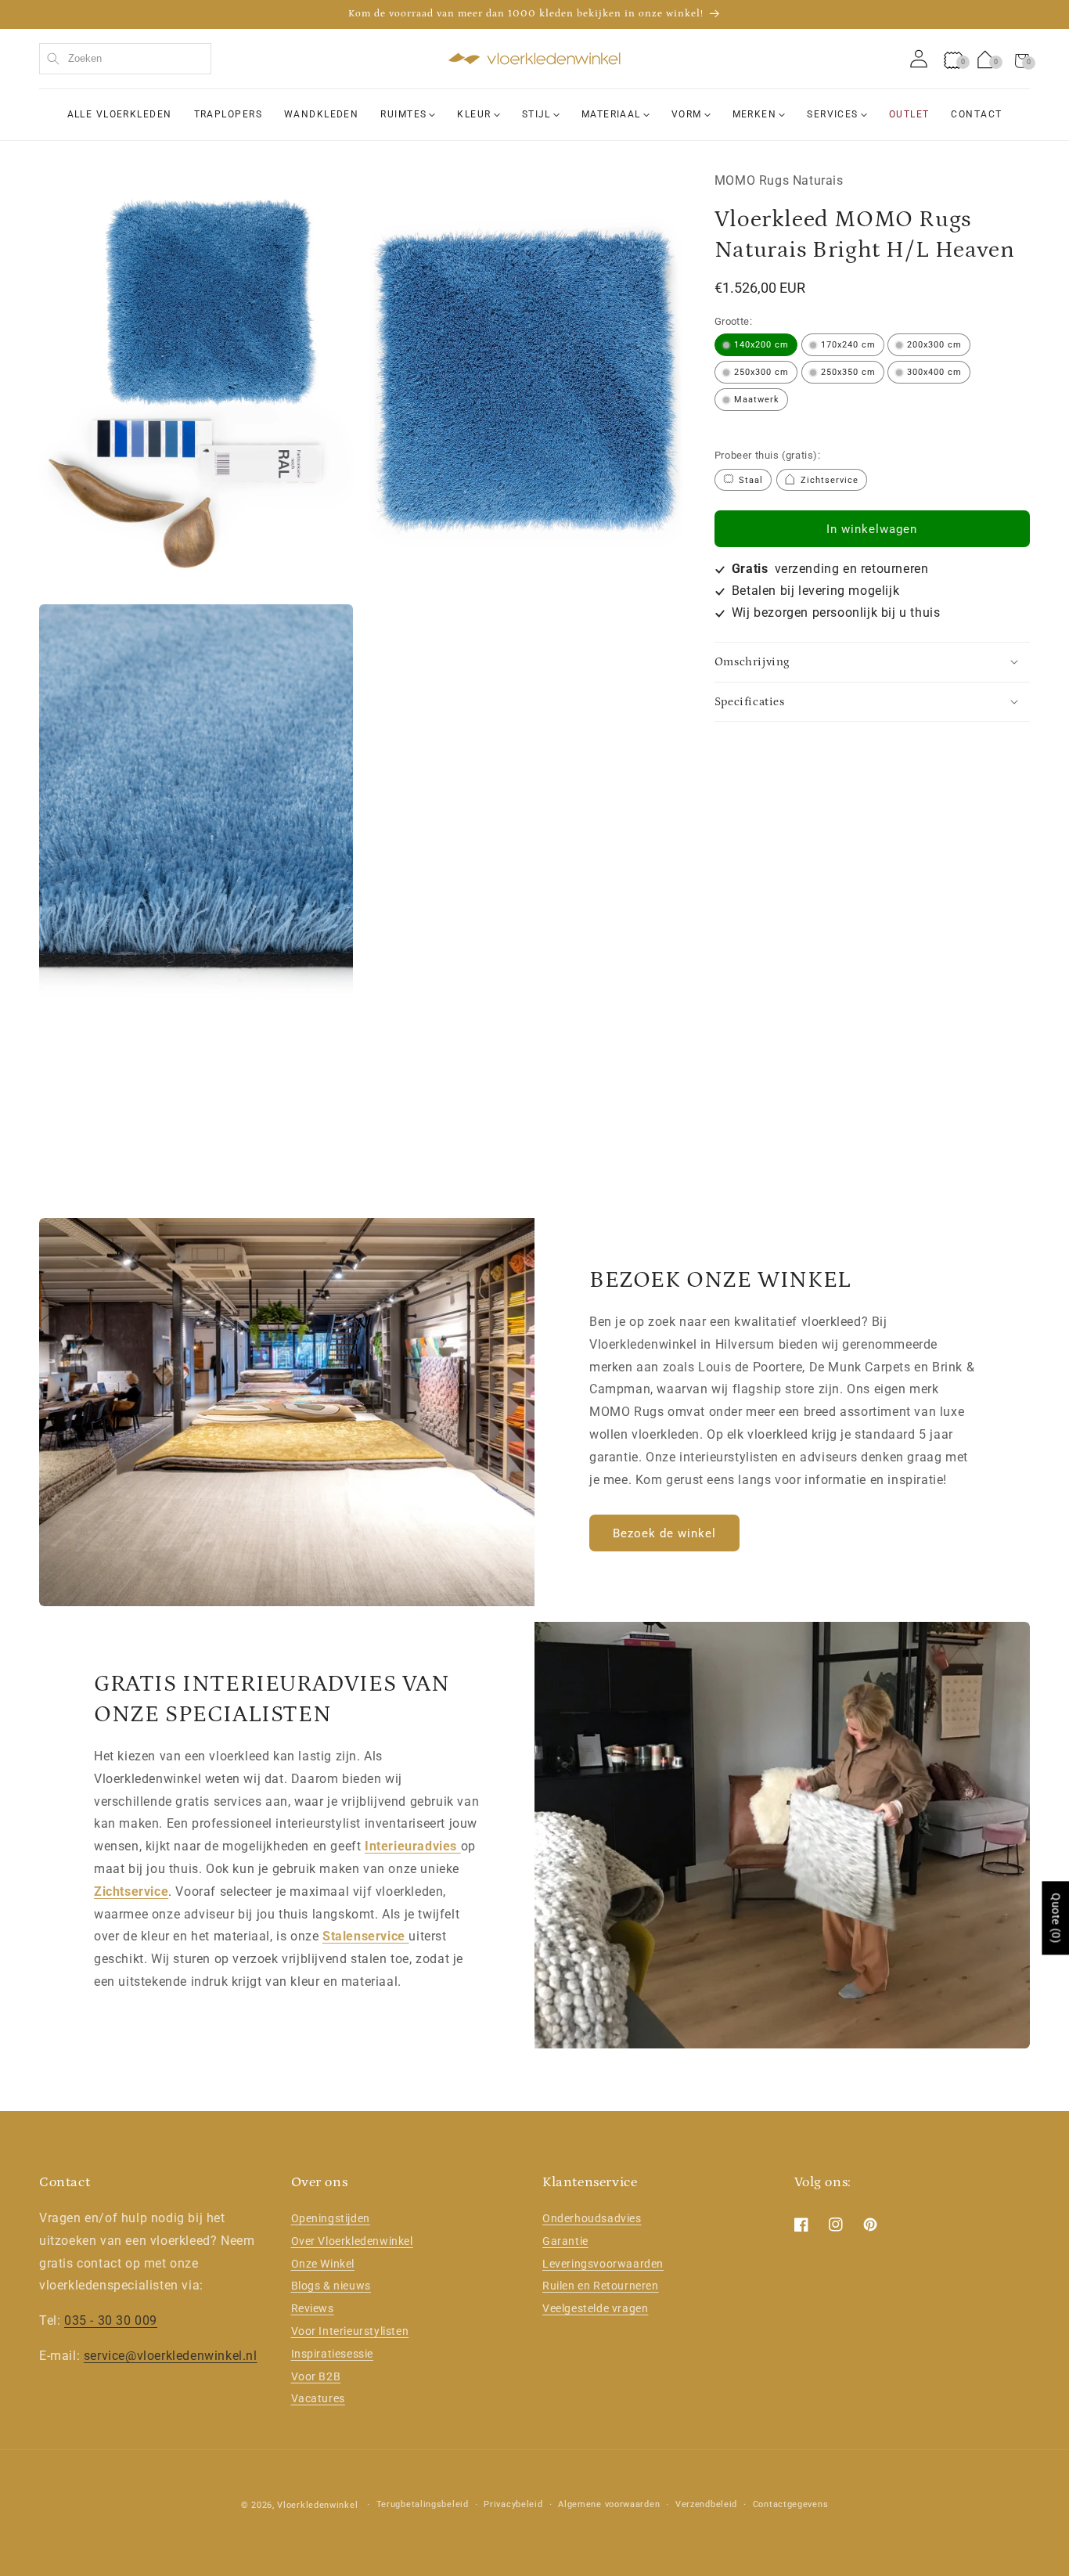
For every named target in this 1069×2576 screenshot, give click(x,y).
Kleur (474, 114)
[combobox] (125, 59)
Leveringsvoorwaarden (603, 2264)
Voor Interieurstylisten (350, 2331)
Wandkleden (321, 114)
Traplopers (228, 114)
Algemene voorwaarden (609, 2504)
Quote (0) (1056, 1918)
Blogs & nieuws (331, 2286)
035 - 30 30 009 (111, 2320)
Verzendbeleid (706, 2504)
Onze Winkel (323, 2264)
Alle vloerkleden (120, 114)
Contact (976, 114)
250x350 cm (848, 371)
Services (833, 114)
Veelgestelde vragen (595, 2308)
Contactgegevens (791, 2504)
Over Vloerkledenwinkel (352, 2241)
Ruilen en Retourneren (601, 2286)
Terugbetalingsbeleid (423, 2504)
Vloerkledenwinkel (317, 2505)
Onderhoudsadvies (592, 2218)
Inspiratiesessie (333, 2354)
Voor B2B (316, 2376)
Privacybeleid (513, 2504)
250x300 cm (761, 371)
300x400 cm (934, 371)
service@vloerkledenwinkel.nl (171, 2356)
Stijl (536, 114)
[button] (1022, 59)
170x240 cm (848, 344)
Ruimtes (403, 114)
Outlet (909, 114)
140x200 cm (761, 344)
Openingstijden (331, 2218)
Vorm (687, 114)
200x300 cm (934, 344)
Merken (755, 114)
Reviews (313, 2308)
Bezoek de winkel (664, 1533)
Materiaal (611, 114)
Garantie (565, 2241)
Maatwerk (757, 399)
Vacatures (318, 2399)
